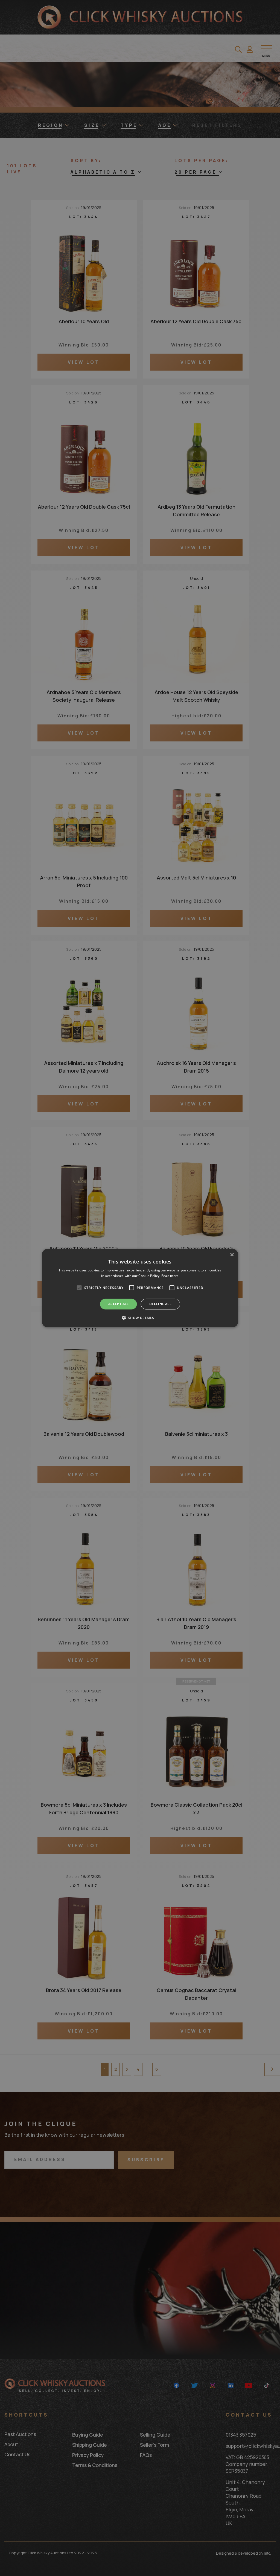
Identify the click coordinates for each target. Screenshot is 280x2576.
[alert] (140, 1288)
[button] (140, 1318)
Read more (170, 1276)
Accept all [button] (119, 1304)
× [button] (232, 1255)
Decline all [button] (160, 1304)
